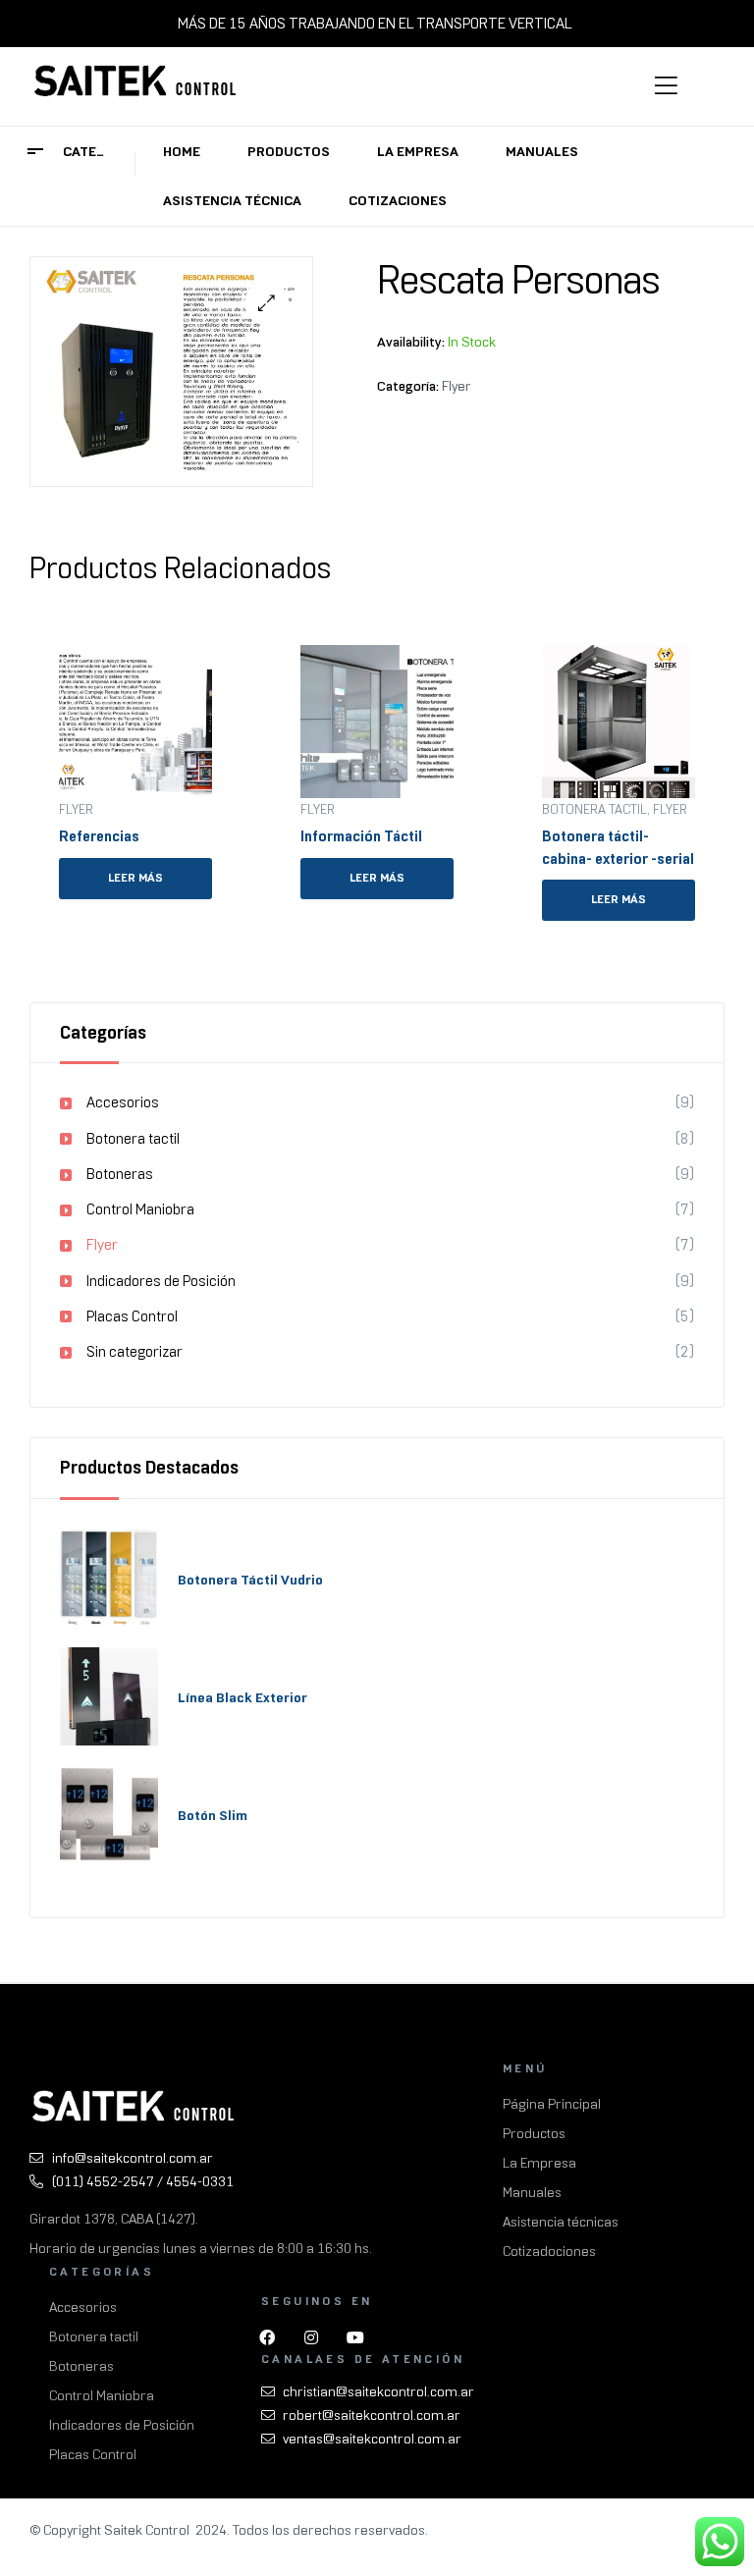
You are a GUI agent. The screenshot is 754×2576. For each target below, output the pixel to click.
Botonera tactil (594, 809)
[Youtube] (355, 2337)
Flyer (457, 386)
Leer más (135, 878)
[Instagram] (311, 2337)
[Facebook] (267, 2337)
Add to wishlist (204, 653)
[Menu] (685, 86)
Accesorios (123, 1102)
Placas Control (132, 1316)
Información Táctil (361, 836)
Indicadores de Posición (161, 1281)
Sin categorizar (135, 1352)
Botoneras (120, 1174)
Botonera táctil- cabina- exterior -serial (618, 848)
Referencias (99, 836)
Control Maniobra (140, 1209)
